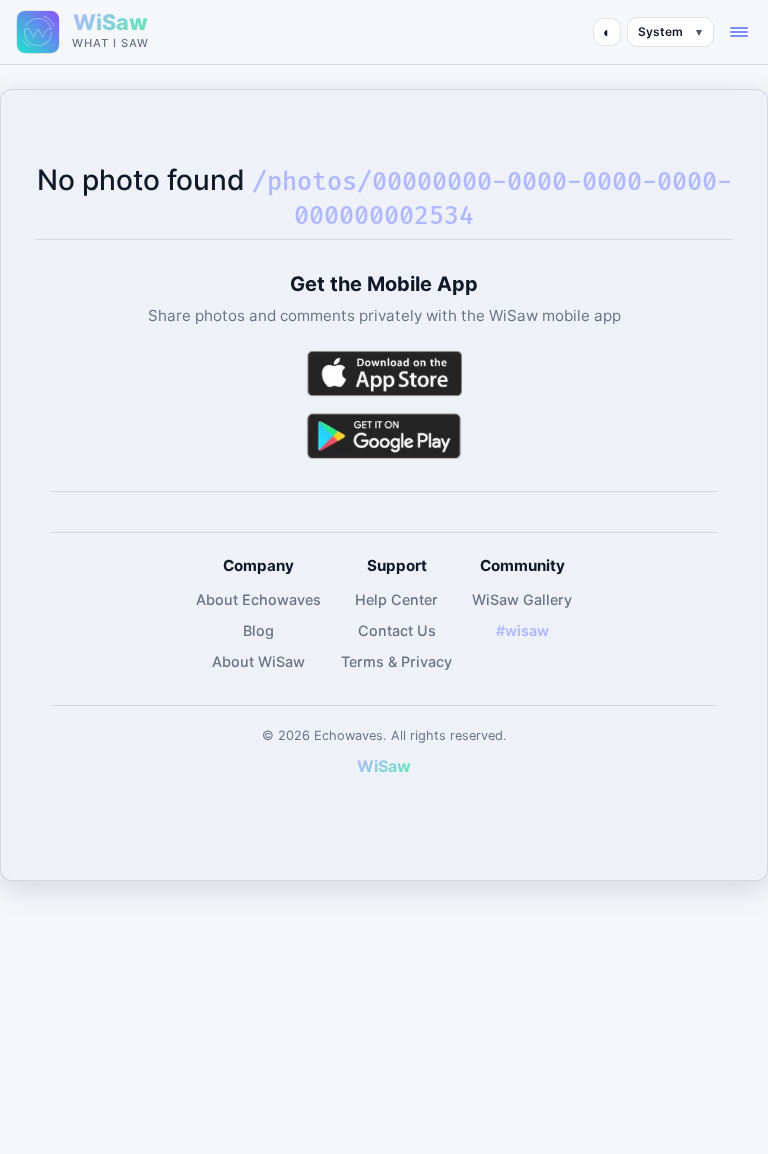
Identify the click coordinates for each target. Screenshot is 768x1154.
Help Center (396, 599)
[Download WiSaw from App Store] (384, 373)
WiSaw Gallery (522, 599)
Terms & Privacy (396, 661)
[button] (739, 32)
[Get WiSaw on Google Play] (384, 435)
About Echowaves (258, 599)
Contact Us (397, 630)
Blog (258, 630)
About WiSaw (258, 661)
